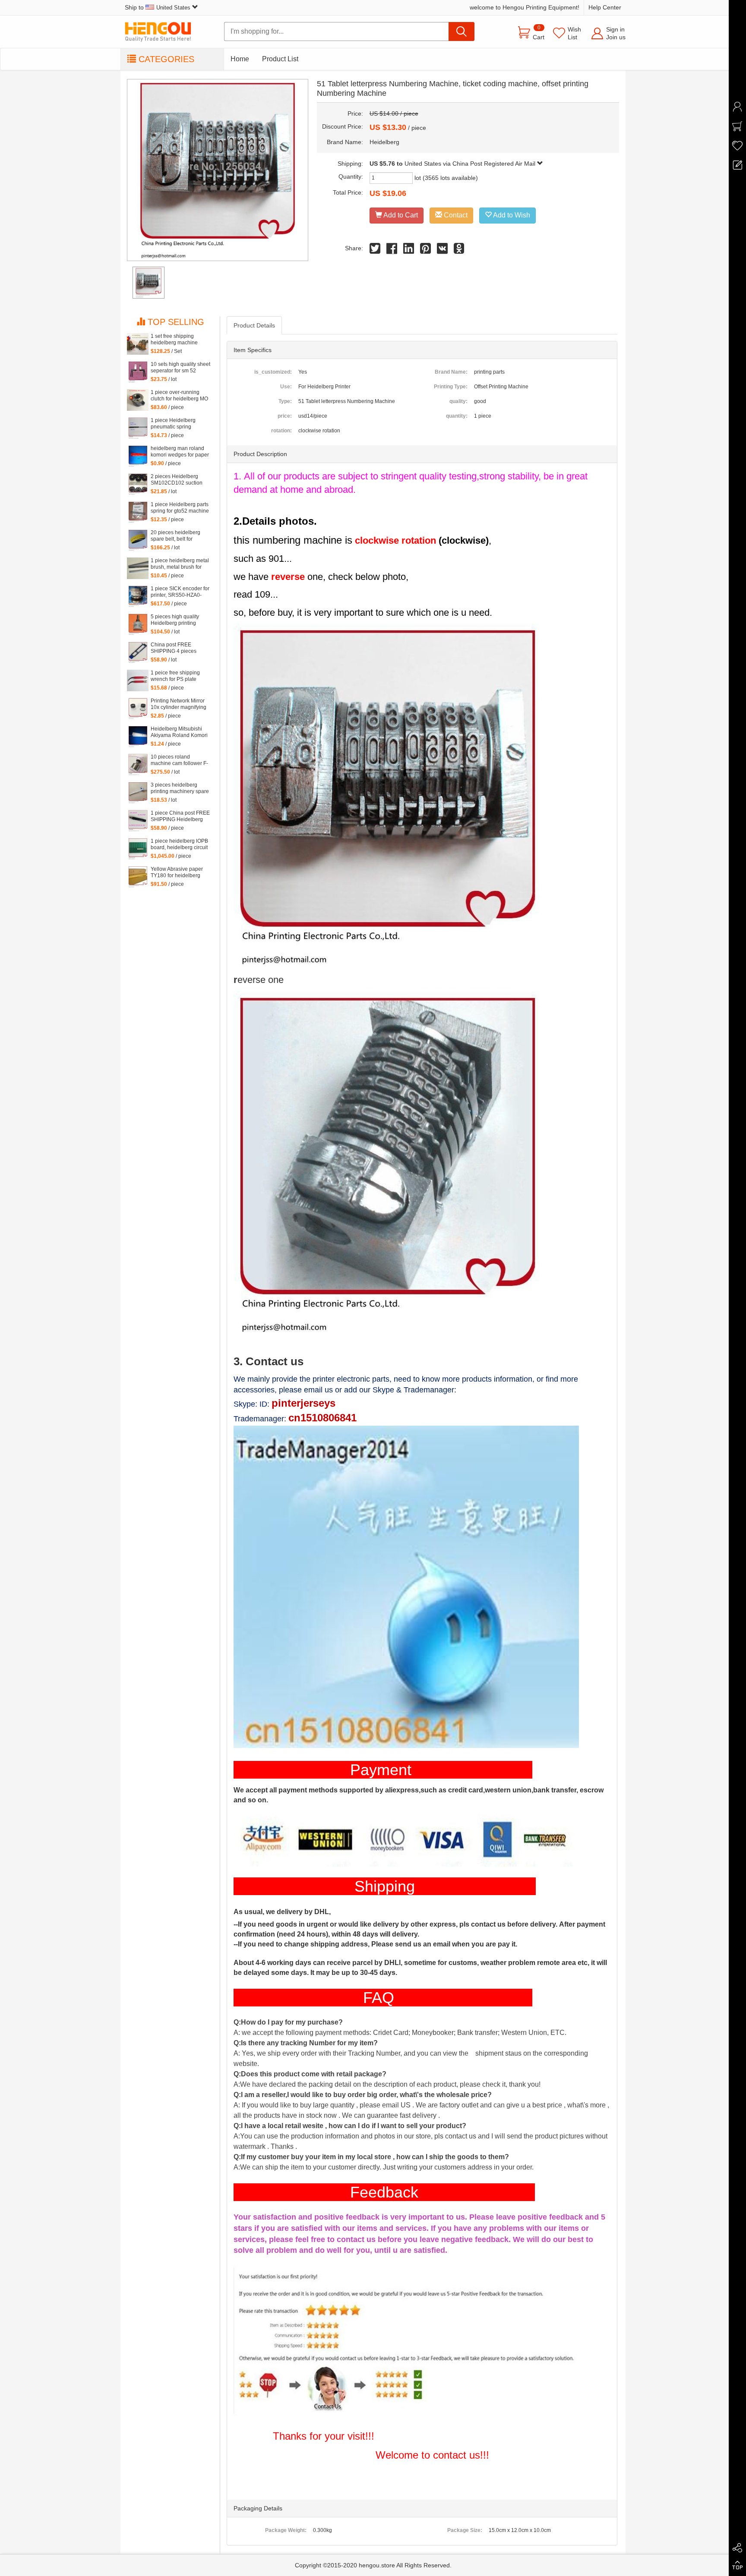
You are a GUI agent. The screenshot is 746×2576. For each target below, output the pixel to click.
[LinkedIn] (409, 250)
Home (240, 59)
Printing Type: (451, 387)
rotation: (281, 431)
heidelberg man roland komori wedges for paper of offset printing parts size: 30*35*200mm (180, 452)
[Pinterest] (425, 250)
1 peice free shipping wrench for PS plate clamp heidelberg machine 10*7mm (175, 676)
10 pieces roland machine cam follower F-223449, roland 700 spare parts (179, 760)
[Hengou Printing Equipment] (164, 32)
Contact (455, 215)
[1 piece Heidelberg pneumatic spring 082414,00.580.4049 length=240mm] (138, 428)
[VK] (442, 250)
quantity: (457, 416)
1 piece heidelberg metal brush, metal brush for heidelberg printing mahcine (180, 564)
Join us (616, 37)
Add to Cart (400, 215)
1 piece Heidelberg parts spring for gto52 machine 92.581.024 (180, 508)
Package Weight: (286, 2530)
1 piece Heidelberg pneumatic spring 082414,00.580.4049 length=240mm (175, 424)
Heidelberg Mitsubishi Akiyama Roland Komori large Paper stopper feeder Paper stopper (179, 732)
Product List (280, 59)
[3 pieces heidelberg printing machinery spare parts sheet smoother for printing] (138, 793)
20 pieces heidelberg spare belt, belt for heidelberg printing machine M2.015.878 (175, 536)
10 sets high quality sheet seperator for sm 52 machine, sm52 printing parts (180, 368)
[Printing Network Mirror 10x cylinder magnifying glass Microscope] (138, 709)
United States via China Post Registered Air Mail (471, 164)
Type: (285, 401)
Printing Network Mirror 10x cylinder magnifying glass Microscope (179, 704)
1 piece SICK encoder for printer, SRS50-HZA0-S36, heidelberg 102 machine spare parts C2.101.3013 (180, 592)
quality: (458, 401)
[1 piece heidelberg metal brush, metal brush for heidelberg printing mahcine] (138, 568)
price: (285, 416)
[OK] (459, 250)
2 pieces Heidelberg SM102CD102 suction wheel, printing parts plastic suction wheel (177, 480)
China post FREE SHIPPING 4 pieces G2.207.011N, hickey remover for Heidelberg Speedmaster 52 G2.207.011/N (178, 648)
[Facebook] (392, 250)
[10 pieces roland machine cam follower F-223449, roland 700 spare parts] (138, 765)
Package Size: (465, 2530)
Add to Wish (511, 215)
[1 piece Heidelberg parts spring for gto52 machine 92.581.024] (138, 512)
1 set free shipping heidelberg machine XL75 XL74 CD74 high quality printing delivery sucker (178, 340)
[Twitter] (375, 250)
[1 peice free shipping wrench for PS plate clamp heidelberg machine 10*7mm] (138, 680)
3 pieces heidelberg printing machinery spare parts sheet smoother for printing (180, 788)
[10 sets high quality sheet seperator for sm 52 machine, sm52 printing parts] (138, 372)
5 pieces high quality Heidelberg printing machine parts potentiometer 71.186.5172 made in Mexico (176, 620)
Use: (286, 387)
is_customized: (273, 372)
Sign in (615, 29)
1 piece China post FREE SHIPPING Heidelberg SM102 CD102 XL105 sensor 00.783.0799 (180, 816)
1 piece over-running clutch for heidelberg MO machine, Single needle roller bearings (179, 396)
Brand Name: (451, 372)
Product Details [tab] (254, 325)
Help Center (605, 7)
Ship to (158, 7)
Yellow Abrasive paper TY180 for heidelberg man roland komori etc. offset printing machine (177, 872)
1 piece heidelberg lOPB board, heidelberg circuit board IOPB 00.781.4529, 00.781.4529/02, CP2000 (180, 844)
